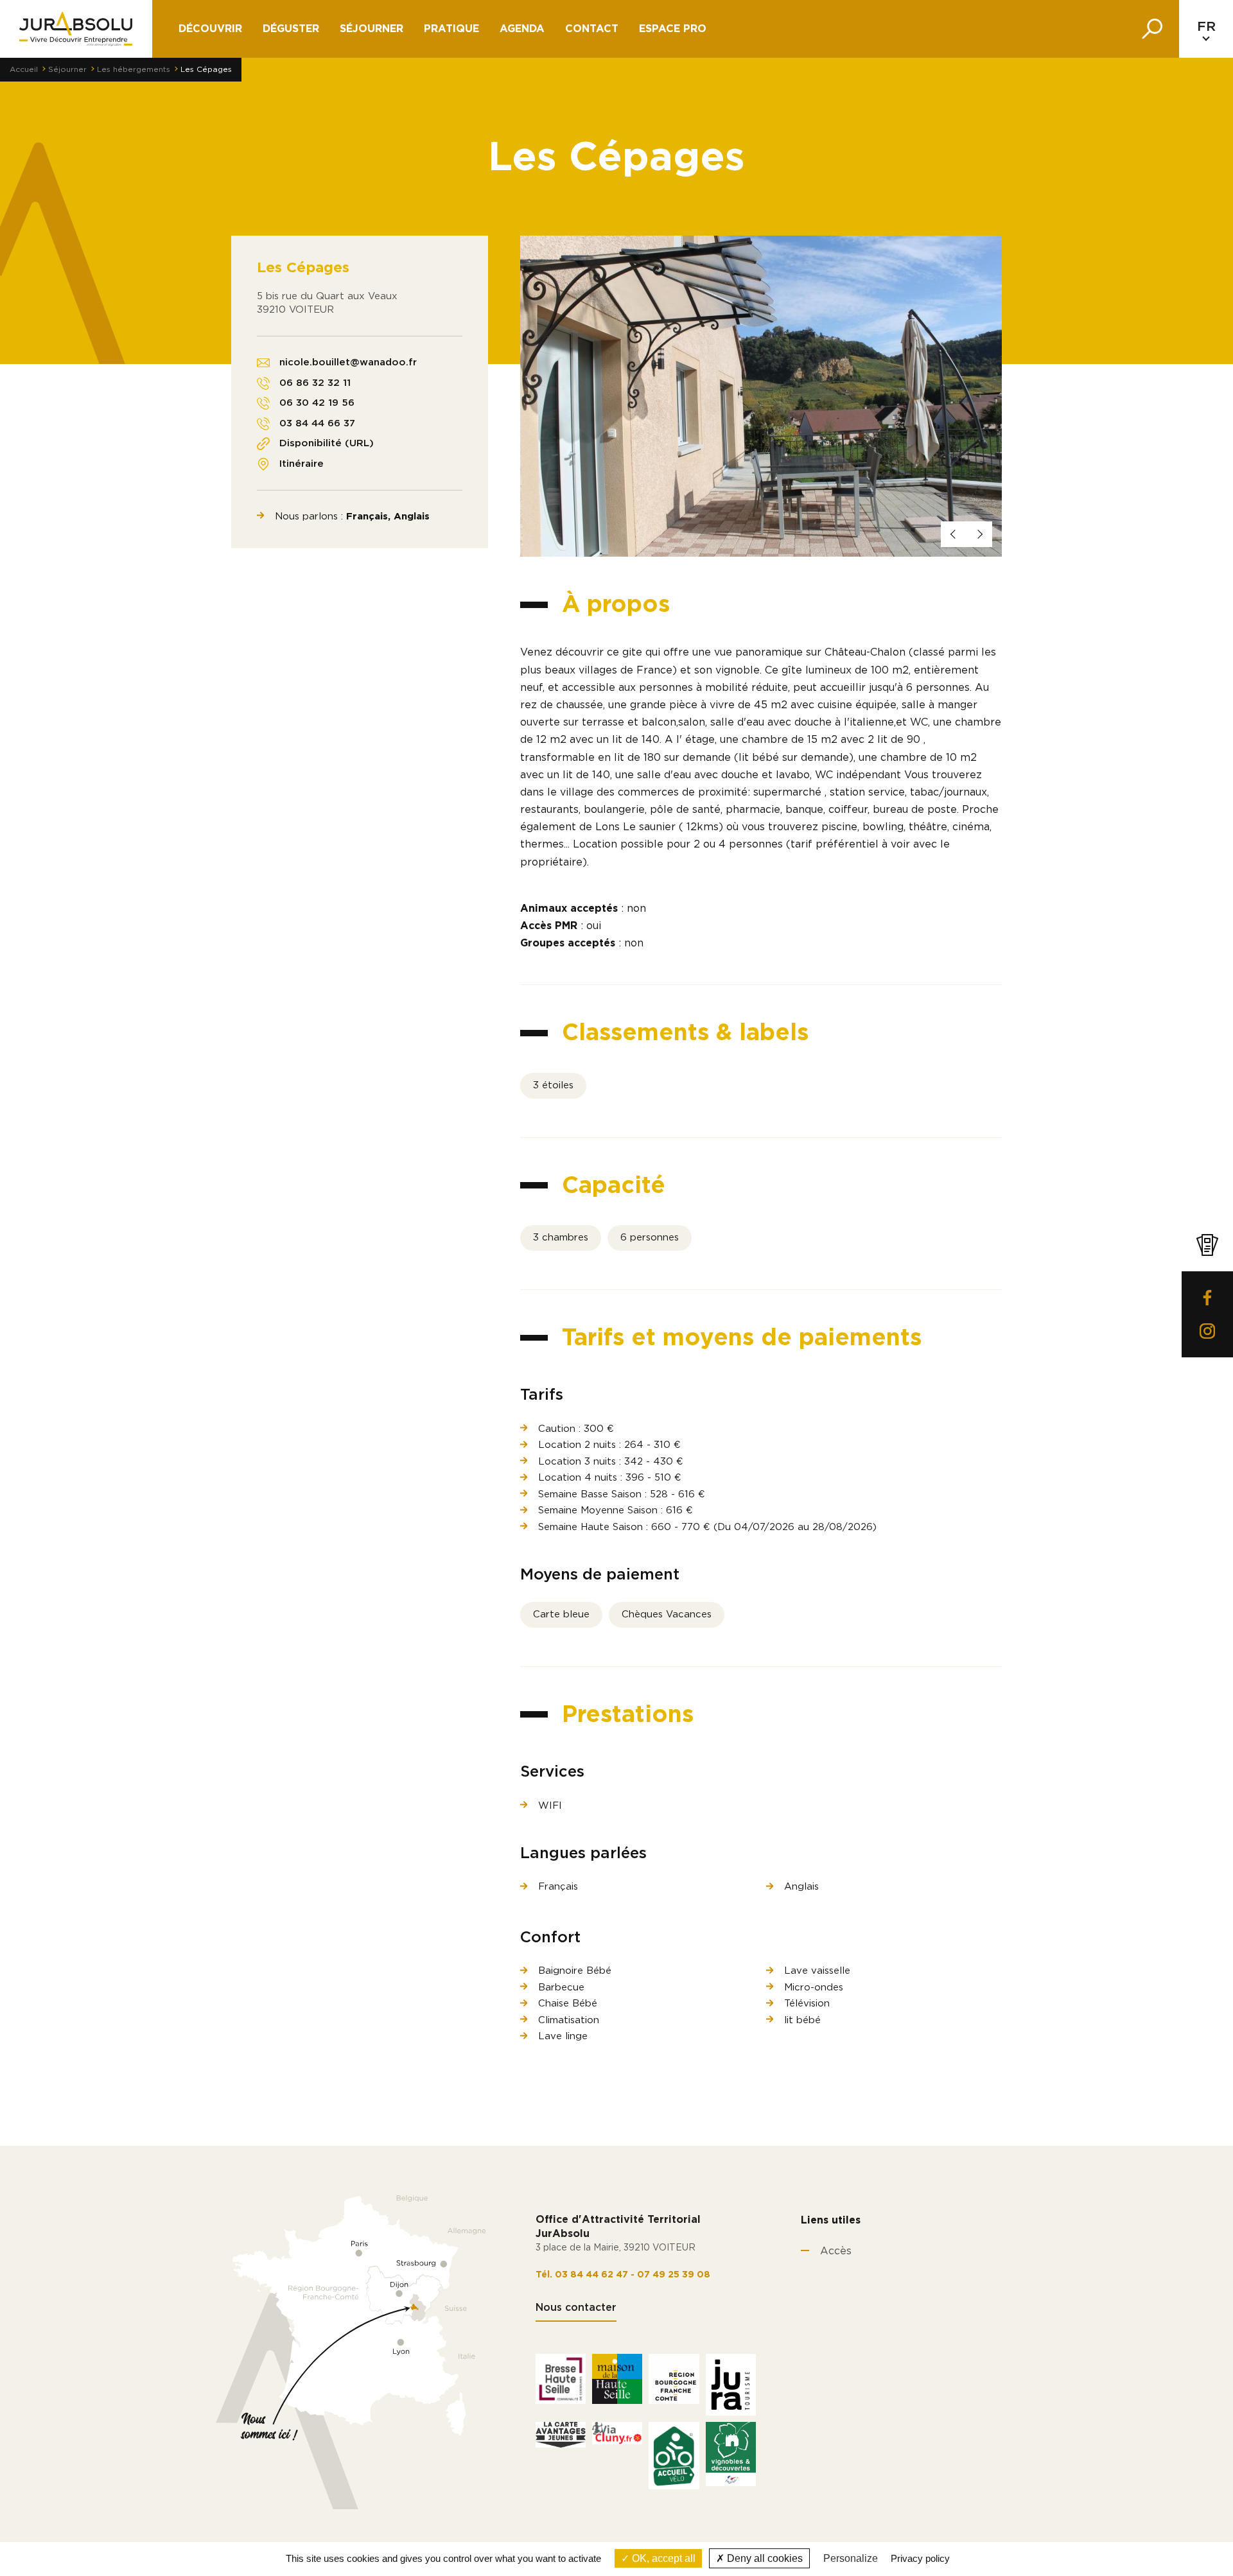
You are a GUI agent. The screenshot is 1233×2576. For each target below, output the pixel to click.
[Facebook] (1207, 1298)
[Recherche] (1152, 29)
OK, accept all (662, 2558)
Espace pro (673, 29)
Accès (836, 2251)
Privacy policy (920, 2558)
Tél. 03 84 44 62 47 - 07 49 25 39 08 (623, 2275)
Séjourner (372, 29)
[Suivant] (979, 534)
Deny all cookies (764, 2558)
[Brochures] (1207, 1245)
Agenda (522, 29)
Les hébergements (134, 69)
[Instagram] (1207, 1331)
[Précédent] (954, 534)
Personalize (851, 2558)
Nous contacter (576, 2308)
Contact (592, 29)
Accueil (24, 69)
